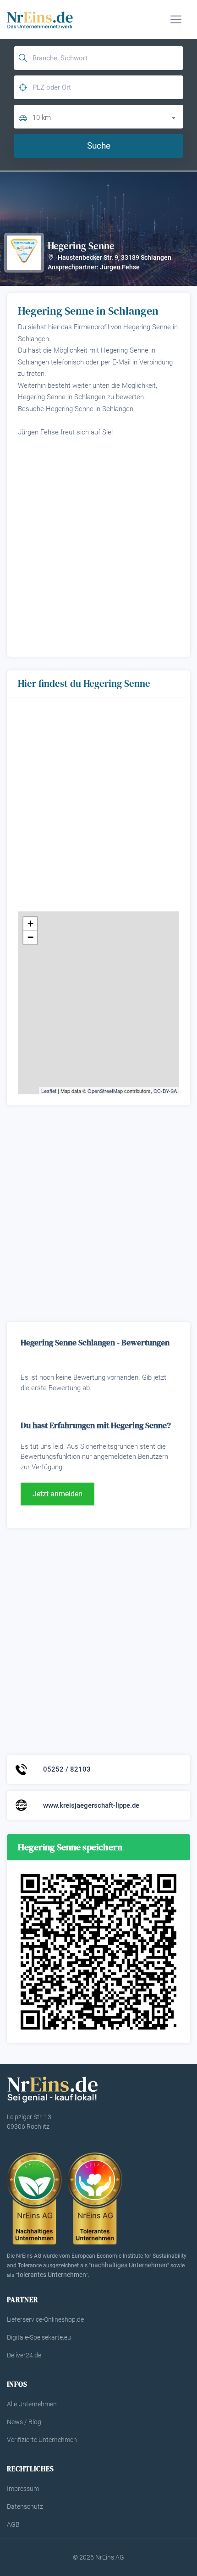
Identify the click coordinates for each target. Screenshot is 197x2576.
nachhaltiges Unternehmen (129, 2265)
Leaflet (49, 1091)
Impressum (23, 2489)
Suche (99, 146)
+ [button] (30, 924)
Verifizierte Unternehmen (42, 2440)
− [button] (30, 937)
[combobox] (108, 116)
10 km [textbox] (42, 118)
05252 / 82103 (67, 1769)
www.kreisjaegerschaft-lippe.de (91, 1805)
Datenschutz (25, 2506)
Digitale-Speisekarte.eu (39, 2337)
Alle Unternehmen (32, 2404)
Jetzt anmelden (57, 1494)
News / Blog (24, 2422)
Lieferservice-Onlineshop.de (45, 2319)
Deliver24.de (24, 2355)
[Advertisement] (98, 544)
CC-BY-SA (165, 1091)
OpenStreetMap (105, 1091)
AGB (13, 2524)
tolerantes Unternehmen (52, 2275)
